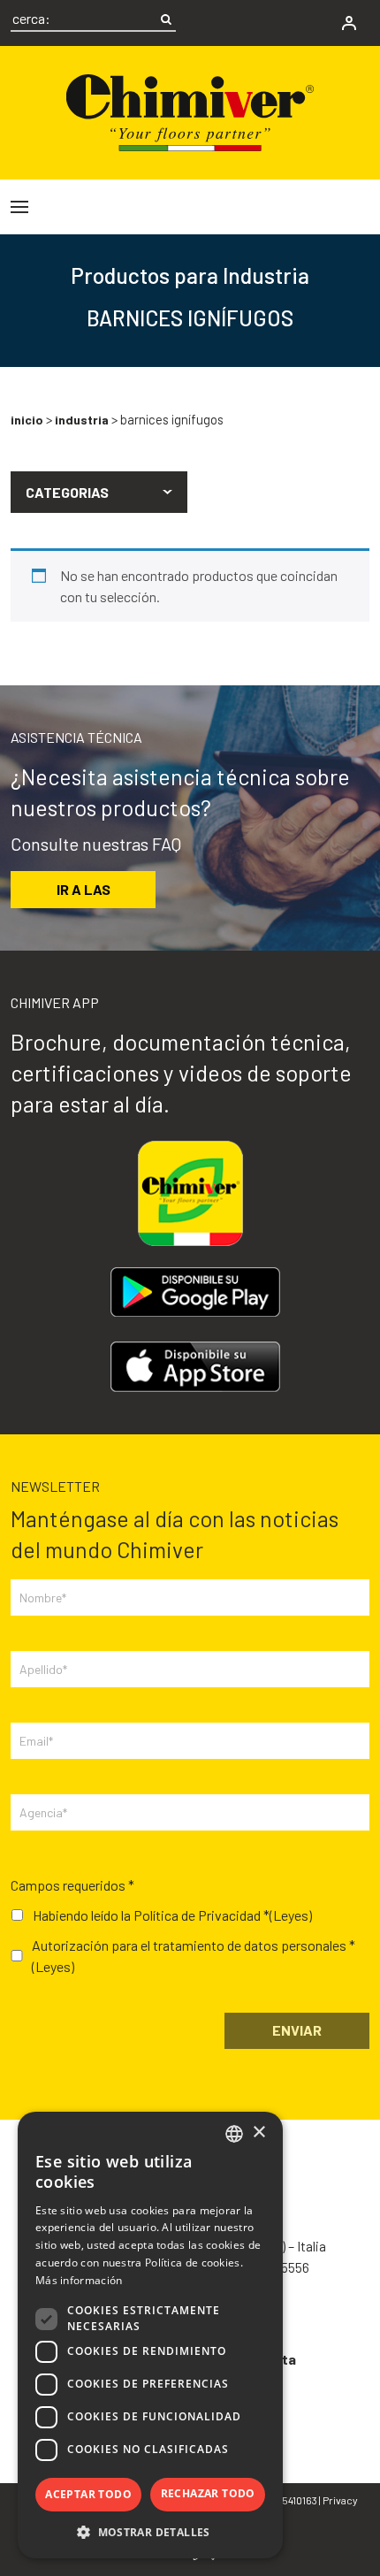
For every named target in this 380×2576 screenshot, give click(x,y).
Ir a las (84, 889)
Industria (82, 420)
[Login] (349, 23)
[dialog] (150, 2335)
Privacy (340, 2500)
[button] (99, 493)
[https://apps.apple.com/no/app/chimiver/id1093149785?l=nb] (195, 1367)
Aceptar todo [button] (88, 2494)
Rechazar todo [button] (208, 2493)
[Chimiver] (190, 110)
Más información (79, 2280)
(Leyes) (291, 1915)
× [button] (258, 2133)
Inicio (27, 420)
